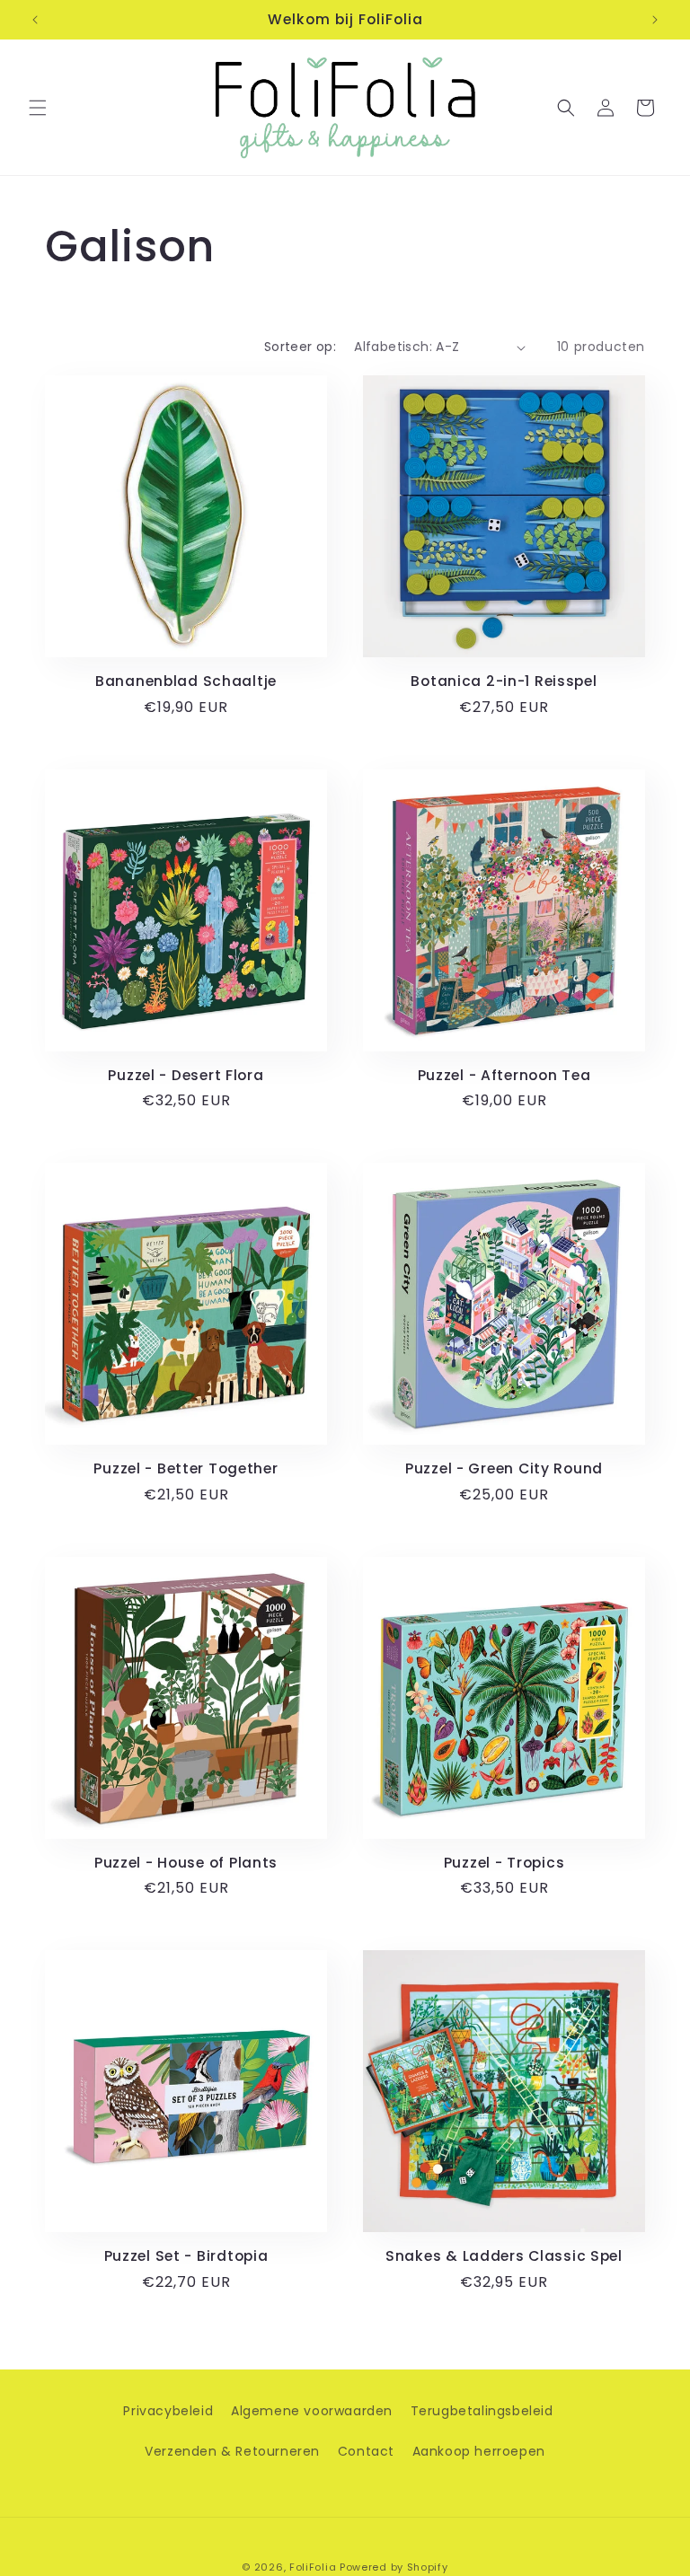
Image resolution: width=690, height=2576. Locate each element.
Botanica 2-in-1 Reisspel (504, 681)
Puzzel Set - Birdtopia (186, 2256)
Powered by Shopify (394, 2567)
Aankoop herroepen (479, 2451)
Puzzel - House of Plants (186, 1863)
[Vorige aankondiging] (35, 20)
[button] (38, 108)
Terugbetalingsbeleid (482, 2411)
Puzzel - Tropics (504, 1863)
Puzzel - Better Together (186, 1468)
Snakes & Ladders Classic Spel (504, 2256)
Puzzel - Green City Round (504, 1468)
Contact (366, 2451)
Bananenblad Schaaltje (186, 681)
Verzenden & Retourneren (232, 2451)
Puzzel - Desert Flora (186, 1075)
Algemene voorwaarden (312, 2411)
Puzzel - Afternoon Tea (504, 1075)
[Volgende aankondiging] (655, 20)
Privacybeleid (168, 2411)
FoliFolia (313, 2567)
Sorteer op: (300, 347)
